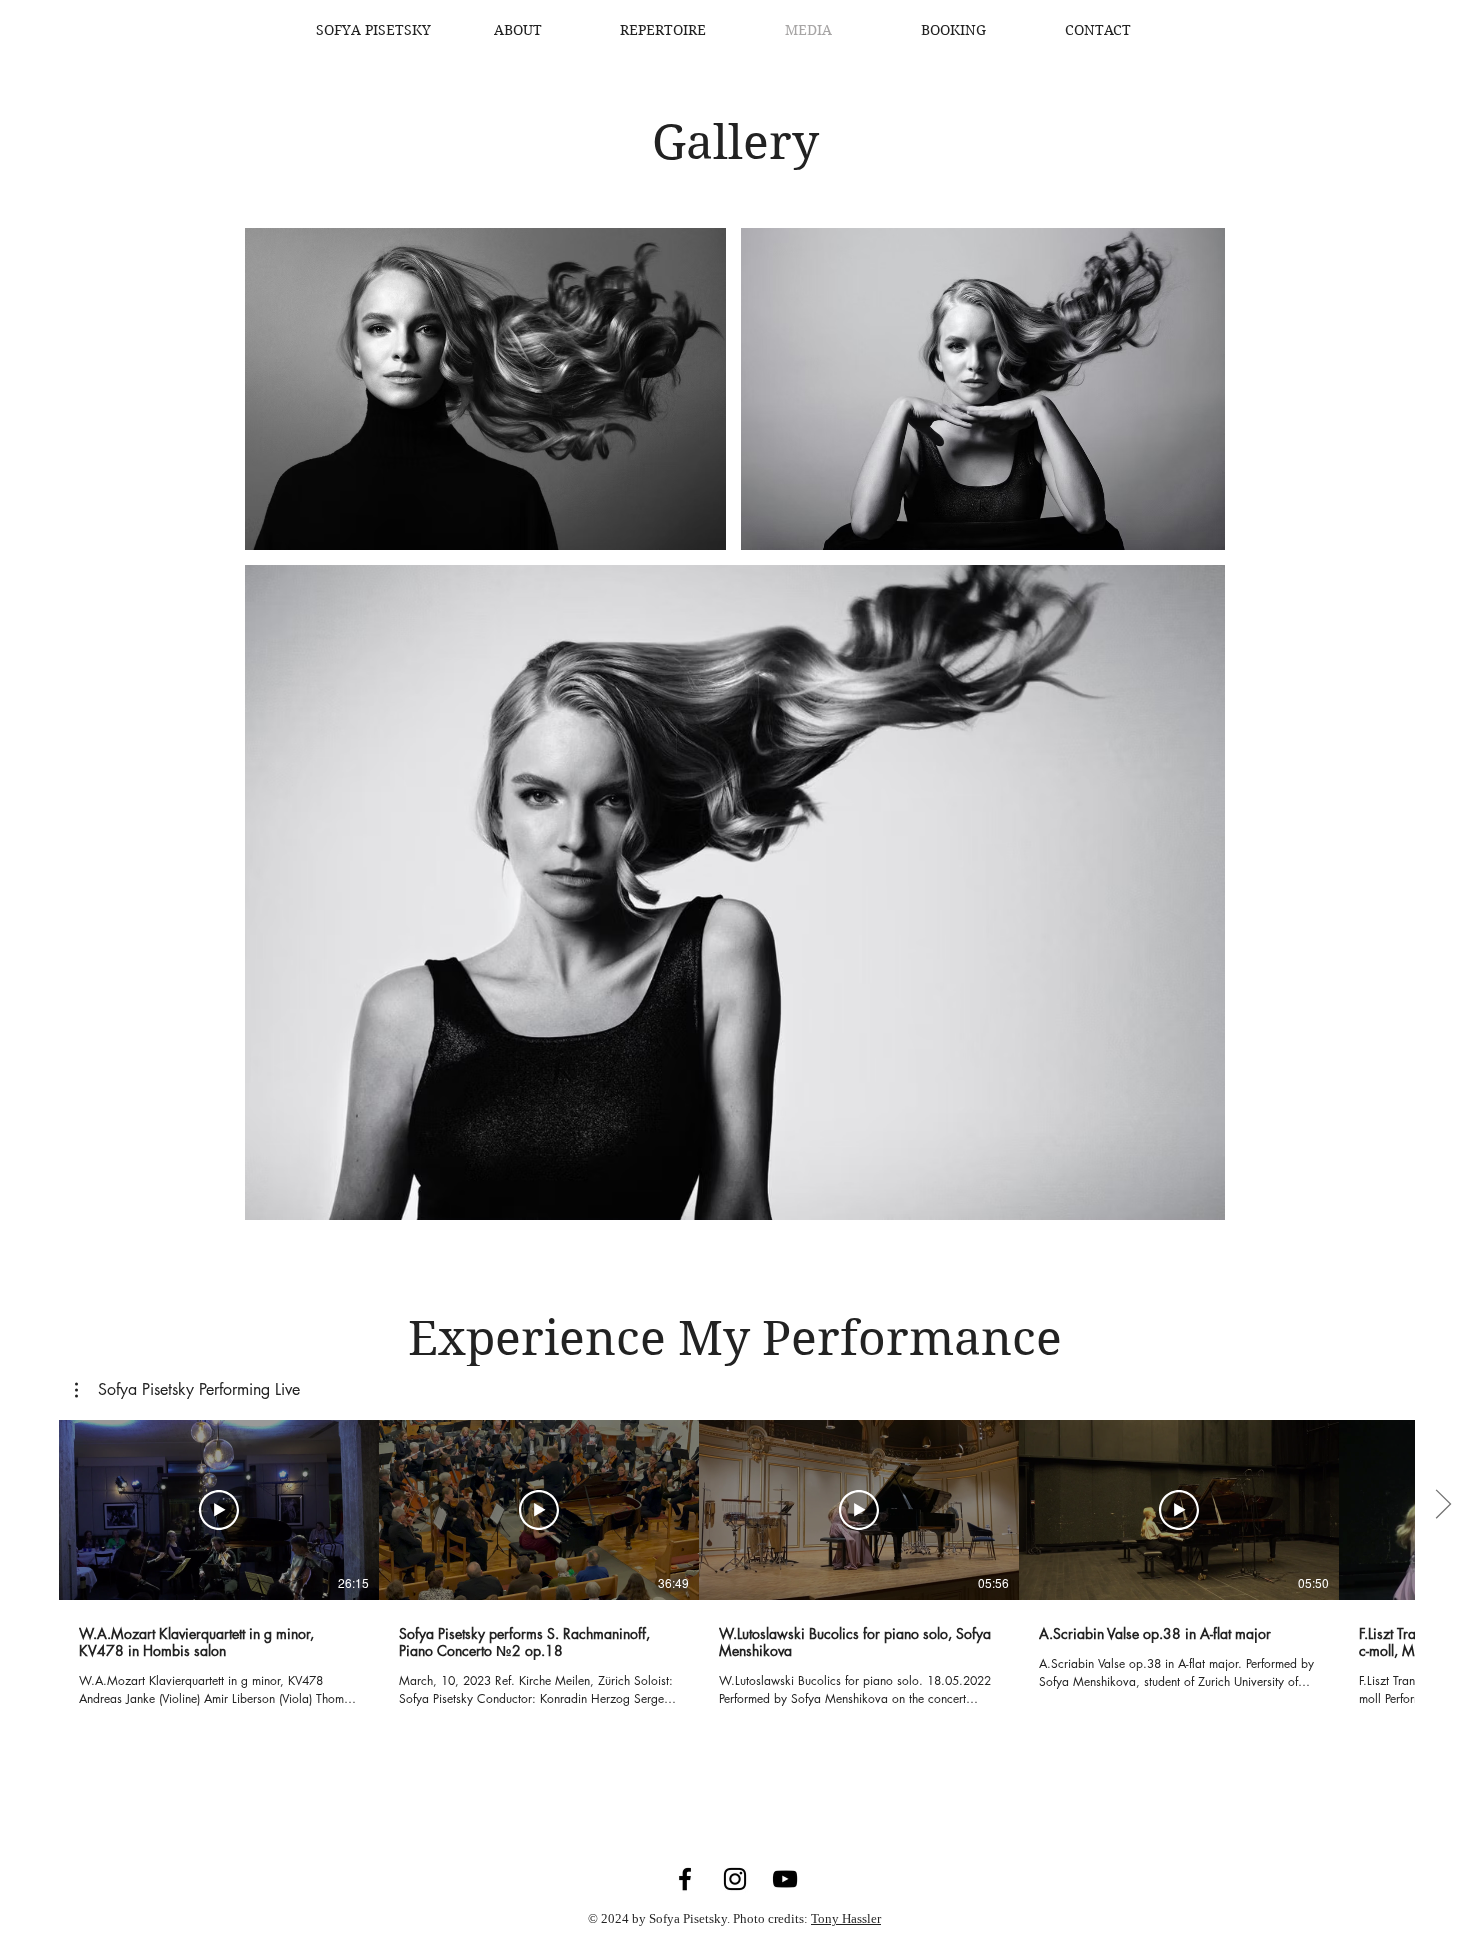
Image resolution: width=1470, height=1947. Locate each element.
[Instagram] (735, 1879)
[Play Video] (219, 1510)
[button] (187, 1390)
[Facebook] (685, 1879)
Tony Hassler (846, 1918)
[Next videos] (1442, 1506)
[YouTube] (785, 1879)
